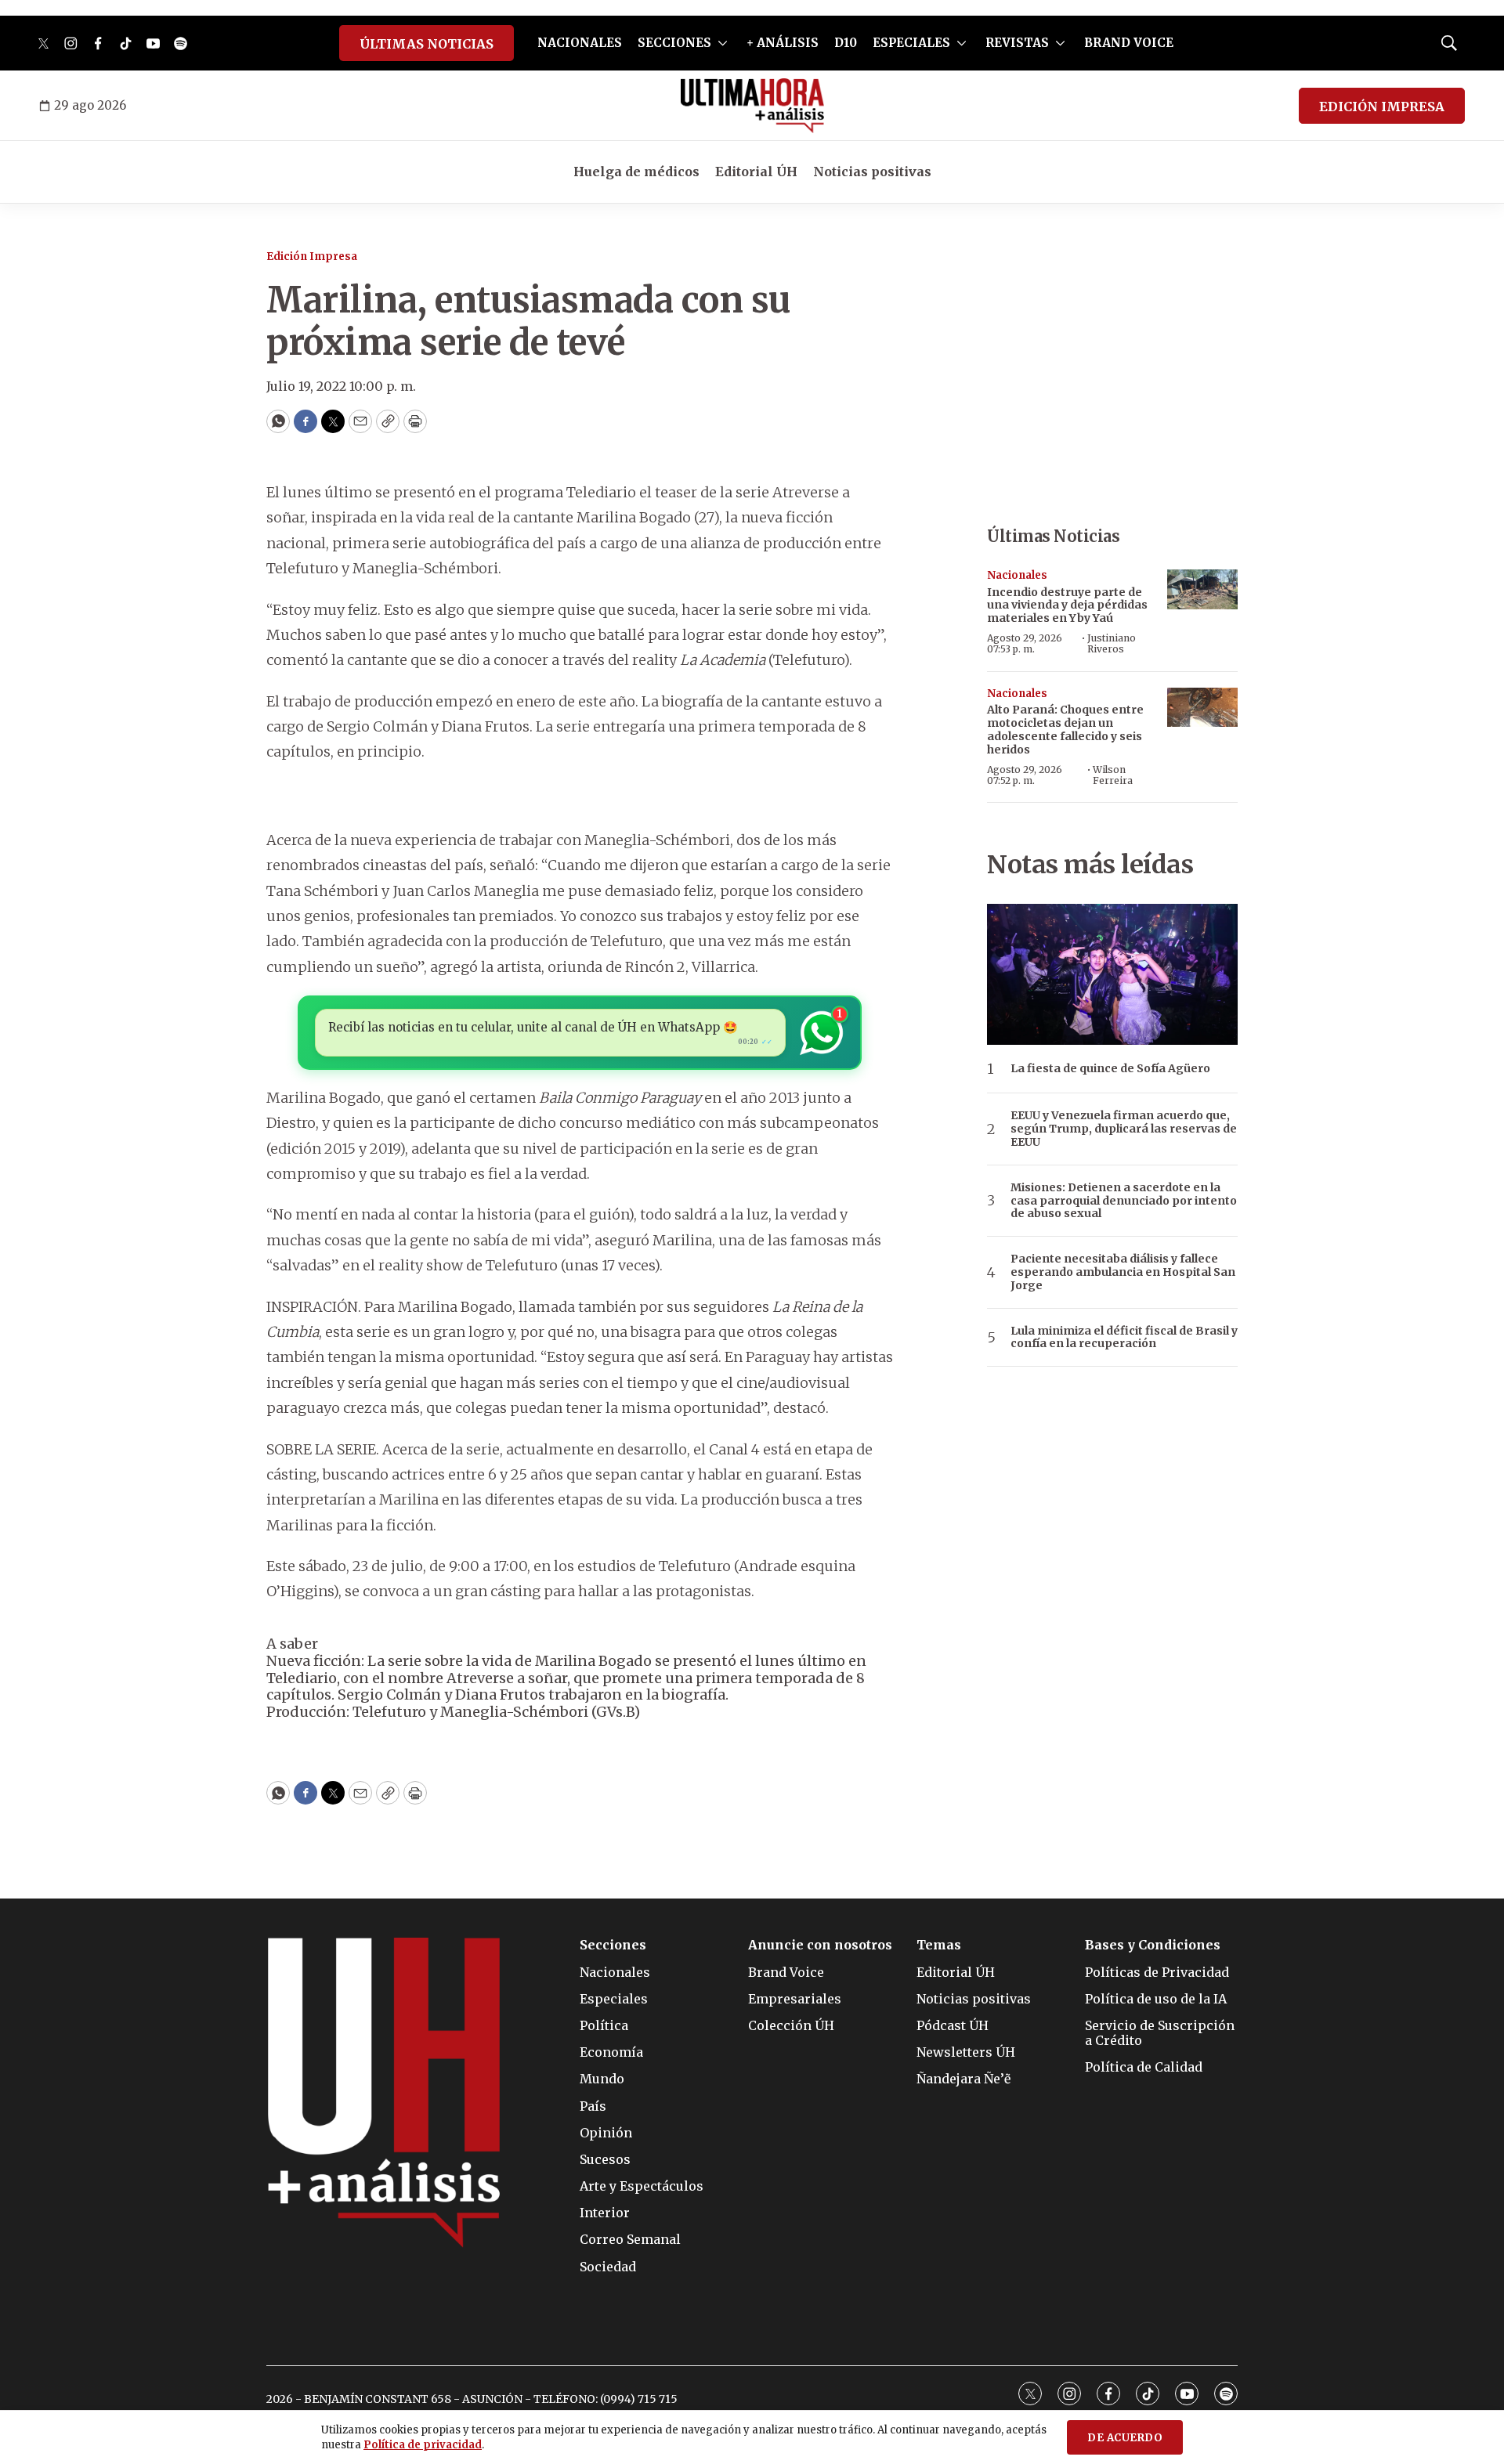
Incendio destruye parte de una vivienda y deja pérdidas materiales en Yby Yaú (1067, 605)
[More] (723, 43)
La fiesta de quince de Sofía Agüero (1110, 1069)
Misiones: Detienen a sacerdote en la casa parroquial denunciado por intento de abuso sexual (1124, 1201)
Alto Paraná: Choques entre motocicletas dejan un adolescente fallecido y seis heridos (1065, 729)
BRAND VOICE (1129, 43)
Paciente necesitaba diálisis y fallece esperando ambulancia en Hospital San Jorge (1123, 1272)
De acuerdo (1125, 2438)
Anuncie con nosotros (820, 1945)
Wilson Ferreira (1113, 775)
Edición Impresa (312, 257)
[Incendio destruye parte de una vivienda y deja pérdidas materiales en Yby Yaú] (1202, 589)
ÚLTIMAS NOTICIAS (427, 44)
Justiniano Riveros (1112, 643)
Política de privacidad (423, 2445)
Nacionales (1017, 575)
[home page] (752, 106)
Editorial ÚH (756, 172)
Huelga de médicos (636, 172)
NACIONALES (580, 43)
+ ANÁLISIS (783, 43)
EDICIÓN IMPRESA (1382, 107)
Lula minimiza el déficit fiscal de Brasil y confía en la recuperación (1124, 1338)
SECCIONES (674, 43)
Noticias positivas (872, 172)
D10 (846, 43)
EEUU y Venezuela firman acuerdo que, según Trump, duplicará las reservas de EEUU (1124, 1129)
